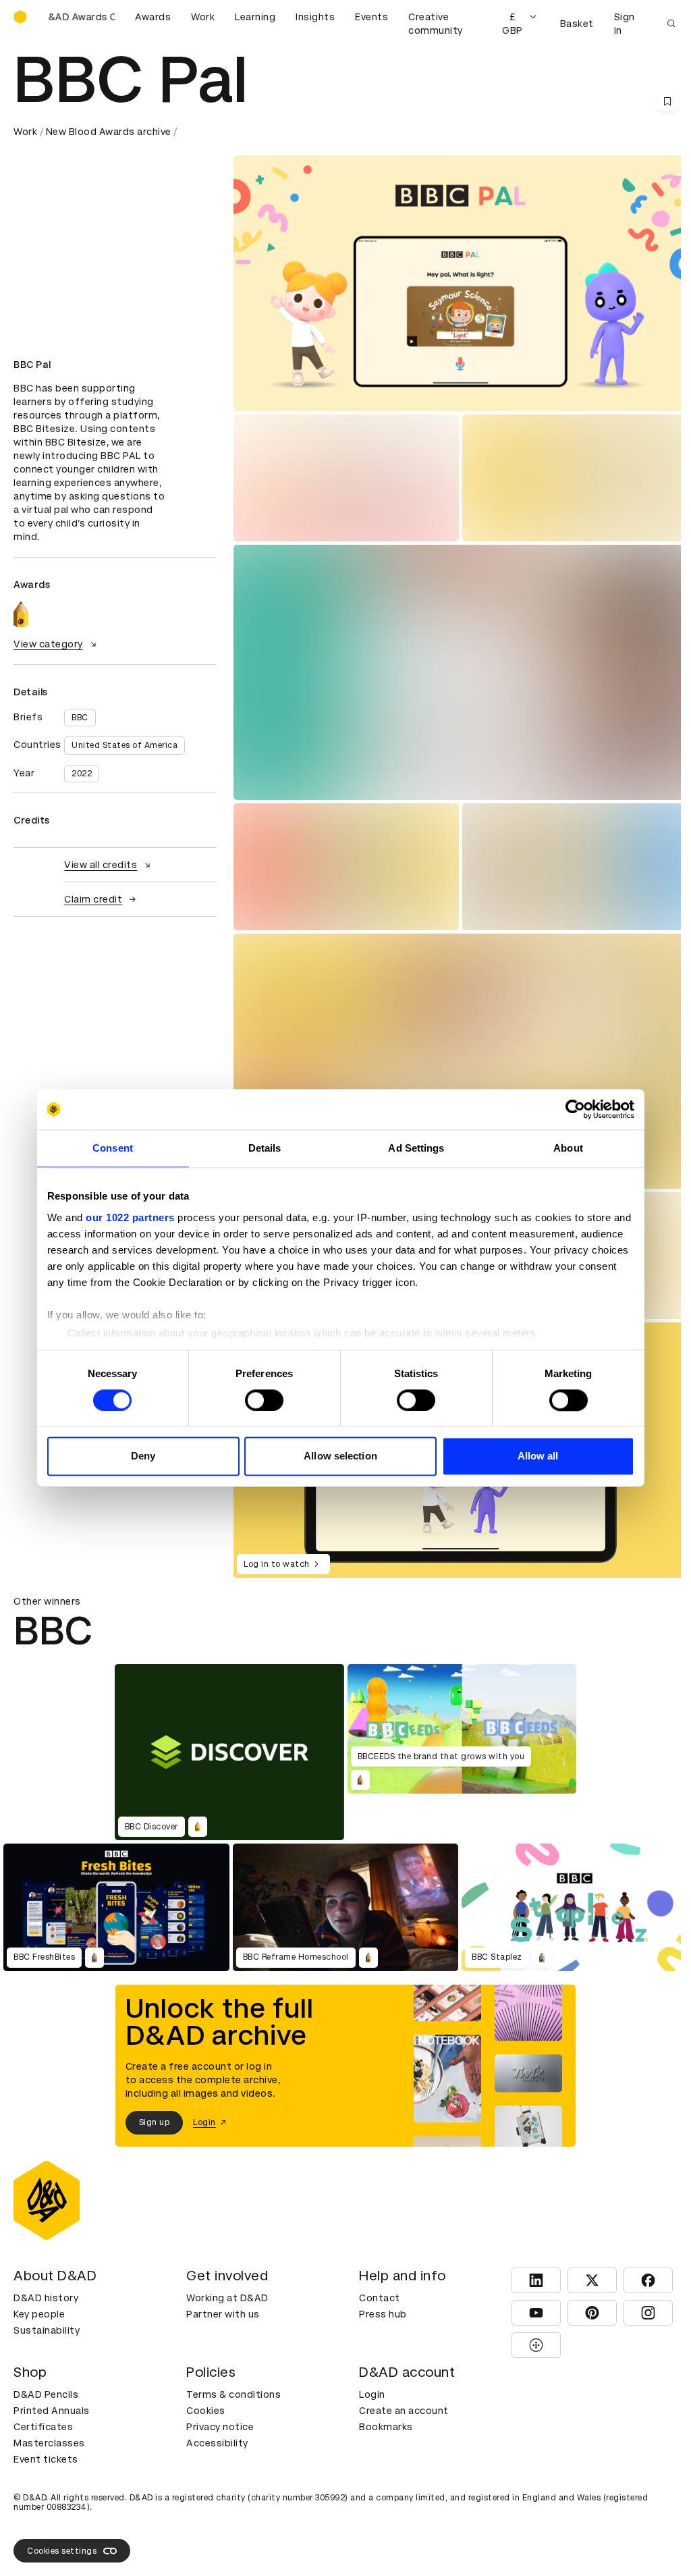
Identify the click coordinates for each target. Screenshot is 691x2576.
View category (48, 644)
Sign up (155, 2122)
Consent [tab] (113, 1148)
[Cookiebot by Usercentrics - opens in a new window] (575, 1109)
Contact (380, 2298)
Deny (143, 1456)
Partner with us (223, 2314)
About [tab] (568, 1148)
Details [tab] (265, 1148)
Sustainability (47, 2330)
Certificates (43, 2427)
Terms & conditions (233, 2394)
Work (203, 17)
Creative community (436, 24)
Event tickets (46, 2459)
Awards (153, 17)
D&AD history (46, 2298)
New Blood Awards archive (109, 132)
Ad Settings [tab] (416, 1148)
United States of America (125, 745)
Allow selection (340, 1456)
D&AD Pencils (46, 2394)
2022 (82, 774)
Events (371, 17)
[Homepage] (20, 17)
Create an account (404, 2411)
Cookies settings (62, 2551)
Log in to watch (277, 1564)
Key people (39, 2314)
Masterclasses (49, 2443)
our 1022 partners (130, 1217)
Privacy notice (220, 2427)
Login (372, 2394)
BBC (80, 718)
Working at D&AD (227, 2298)
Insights (315, 17)
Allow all (538, 1456)
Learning (255, 17)
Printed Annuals (52, 2411)
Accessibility (217, 2443)
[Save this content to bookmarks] (667, 101)
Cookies (206, 2411)
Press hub (383, 2314)
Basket (577, 24)
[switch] (264, 1400)
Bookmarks (386, 2427)
